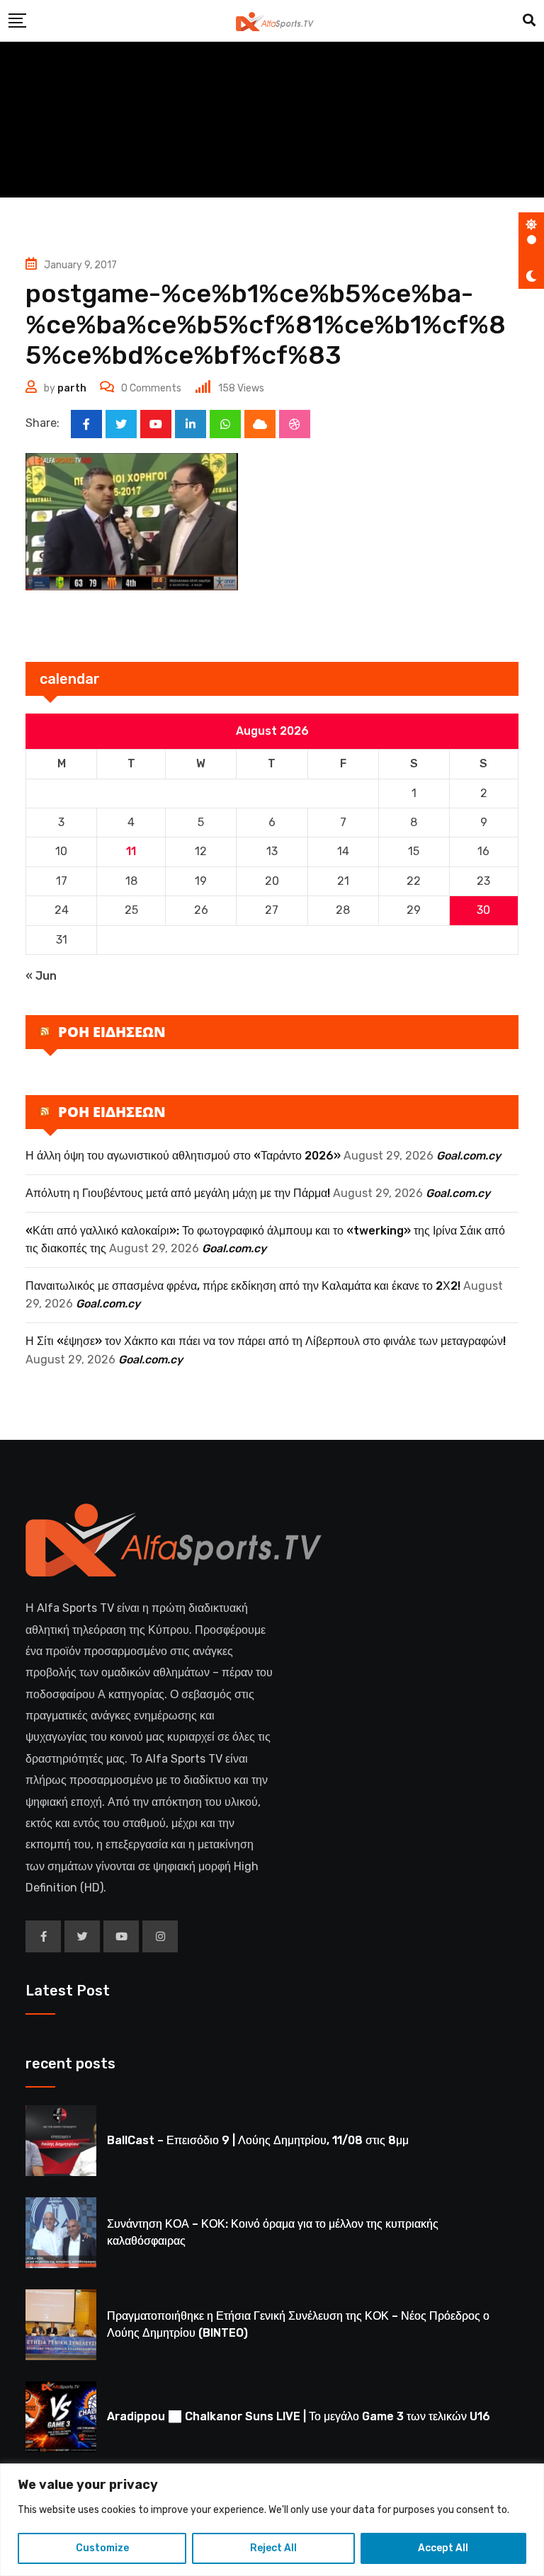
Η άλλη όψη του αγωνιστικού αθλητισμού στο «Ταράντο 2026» (183, 1156)
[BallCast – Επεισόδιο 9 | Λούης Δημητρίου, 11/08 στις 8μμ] (61, 2141)
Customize (102, 2548)
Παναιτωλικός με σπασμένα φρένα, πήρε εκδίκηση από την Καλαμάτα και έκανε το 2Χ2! (243, 1286)
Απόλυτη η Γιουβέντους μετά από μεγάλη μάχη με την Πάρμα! (178, 1193)
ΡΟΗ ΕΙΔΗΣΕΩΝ (112, 1032)
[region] (272, 2520)
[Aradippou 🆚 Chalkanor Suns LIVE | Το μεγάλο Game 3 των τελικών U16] (61, 2417)
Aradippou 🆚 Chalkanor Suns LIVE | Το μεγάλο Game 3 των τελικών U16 (299, 2416)
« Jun (41, 976)
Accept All (443, 2548)
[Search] (529, 21)
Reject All (273, 2548)
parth (72, 388)
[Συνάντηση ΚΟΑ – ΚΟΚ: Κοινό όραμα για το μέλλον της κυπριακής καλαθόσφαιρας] (61, 2233)
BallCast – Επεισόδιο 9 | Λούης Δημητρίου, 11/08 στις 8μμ (258, 2140)
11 (131, 851)
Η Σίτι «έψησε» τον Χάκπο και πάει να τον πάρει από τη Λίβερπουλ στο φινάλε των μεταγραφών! (266, 1341)
